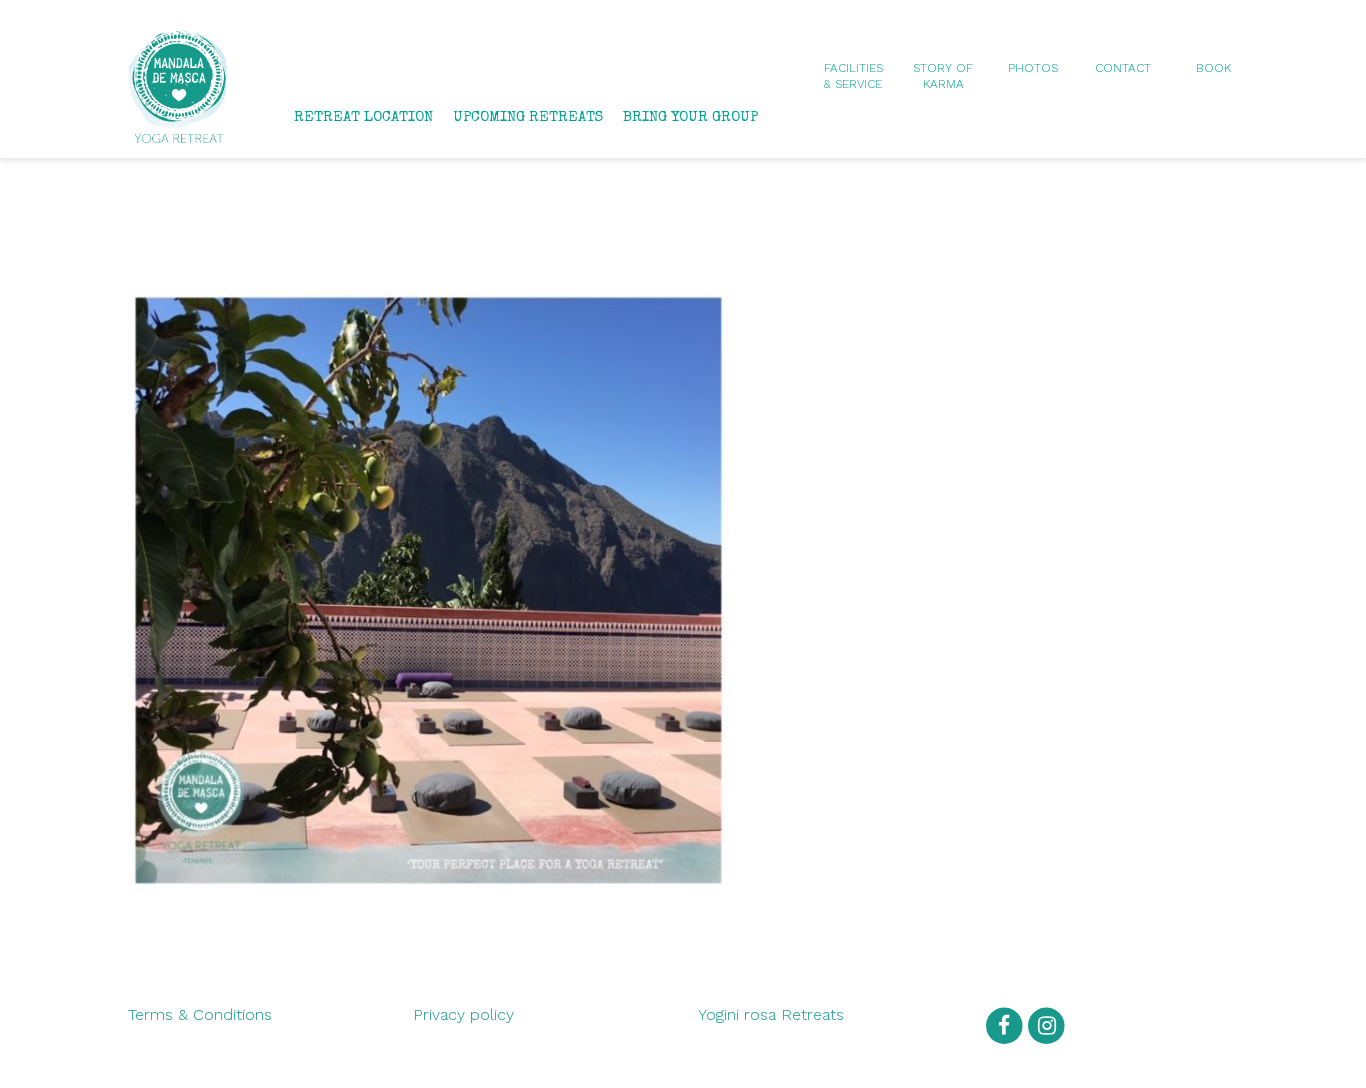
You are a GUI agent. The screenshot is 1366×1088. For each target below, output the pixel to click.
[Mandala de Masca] (178, 133)
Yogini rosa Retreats (771, 1014)
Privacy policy (463, 1014)
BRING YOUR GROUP (690, 117)
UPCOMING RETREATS (528, 117)
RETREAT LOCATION (363, 117)
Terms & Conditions (200, 1014)
